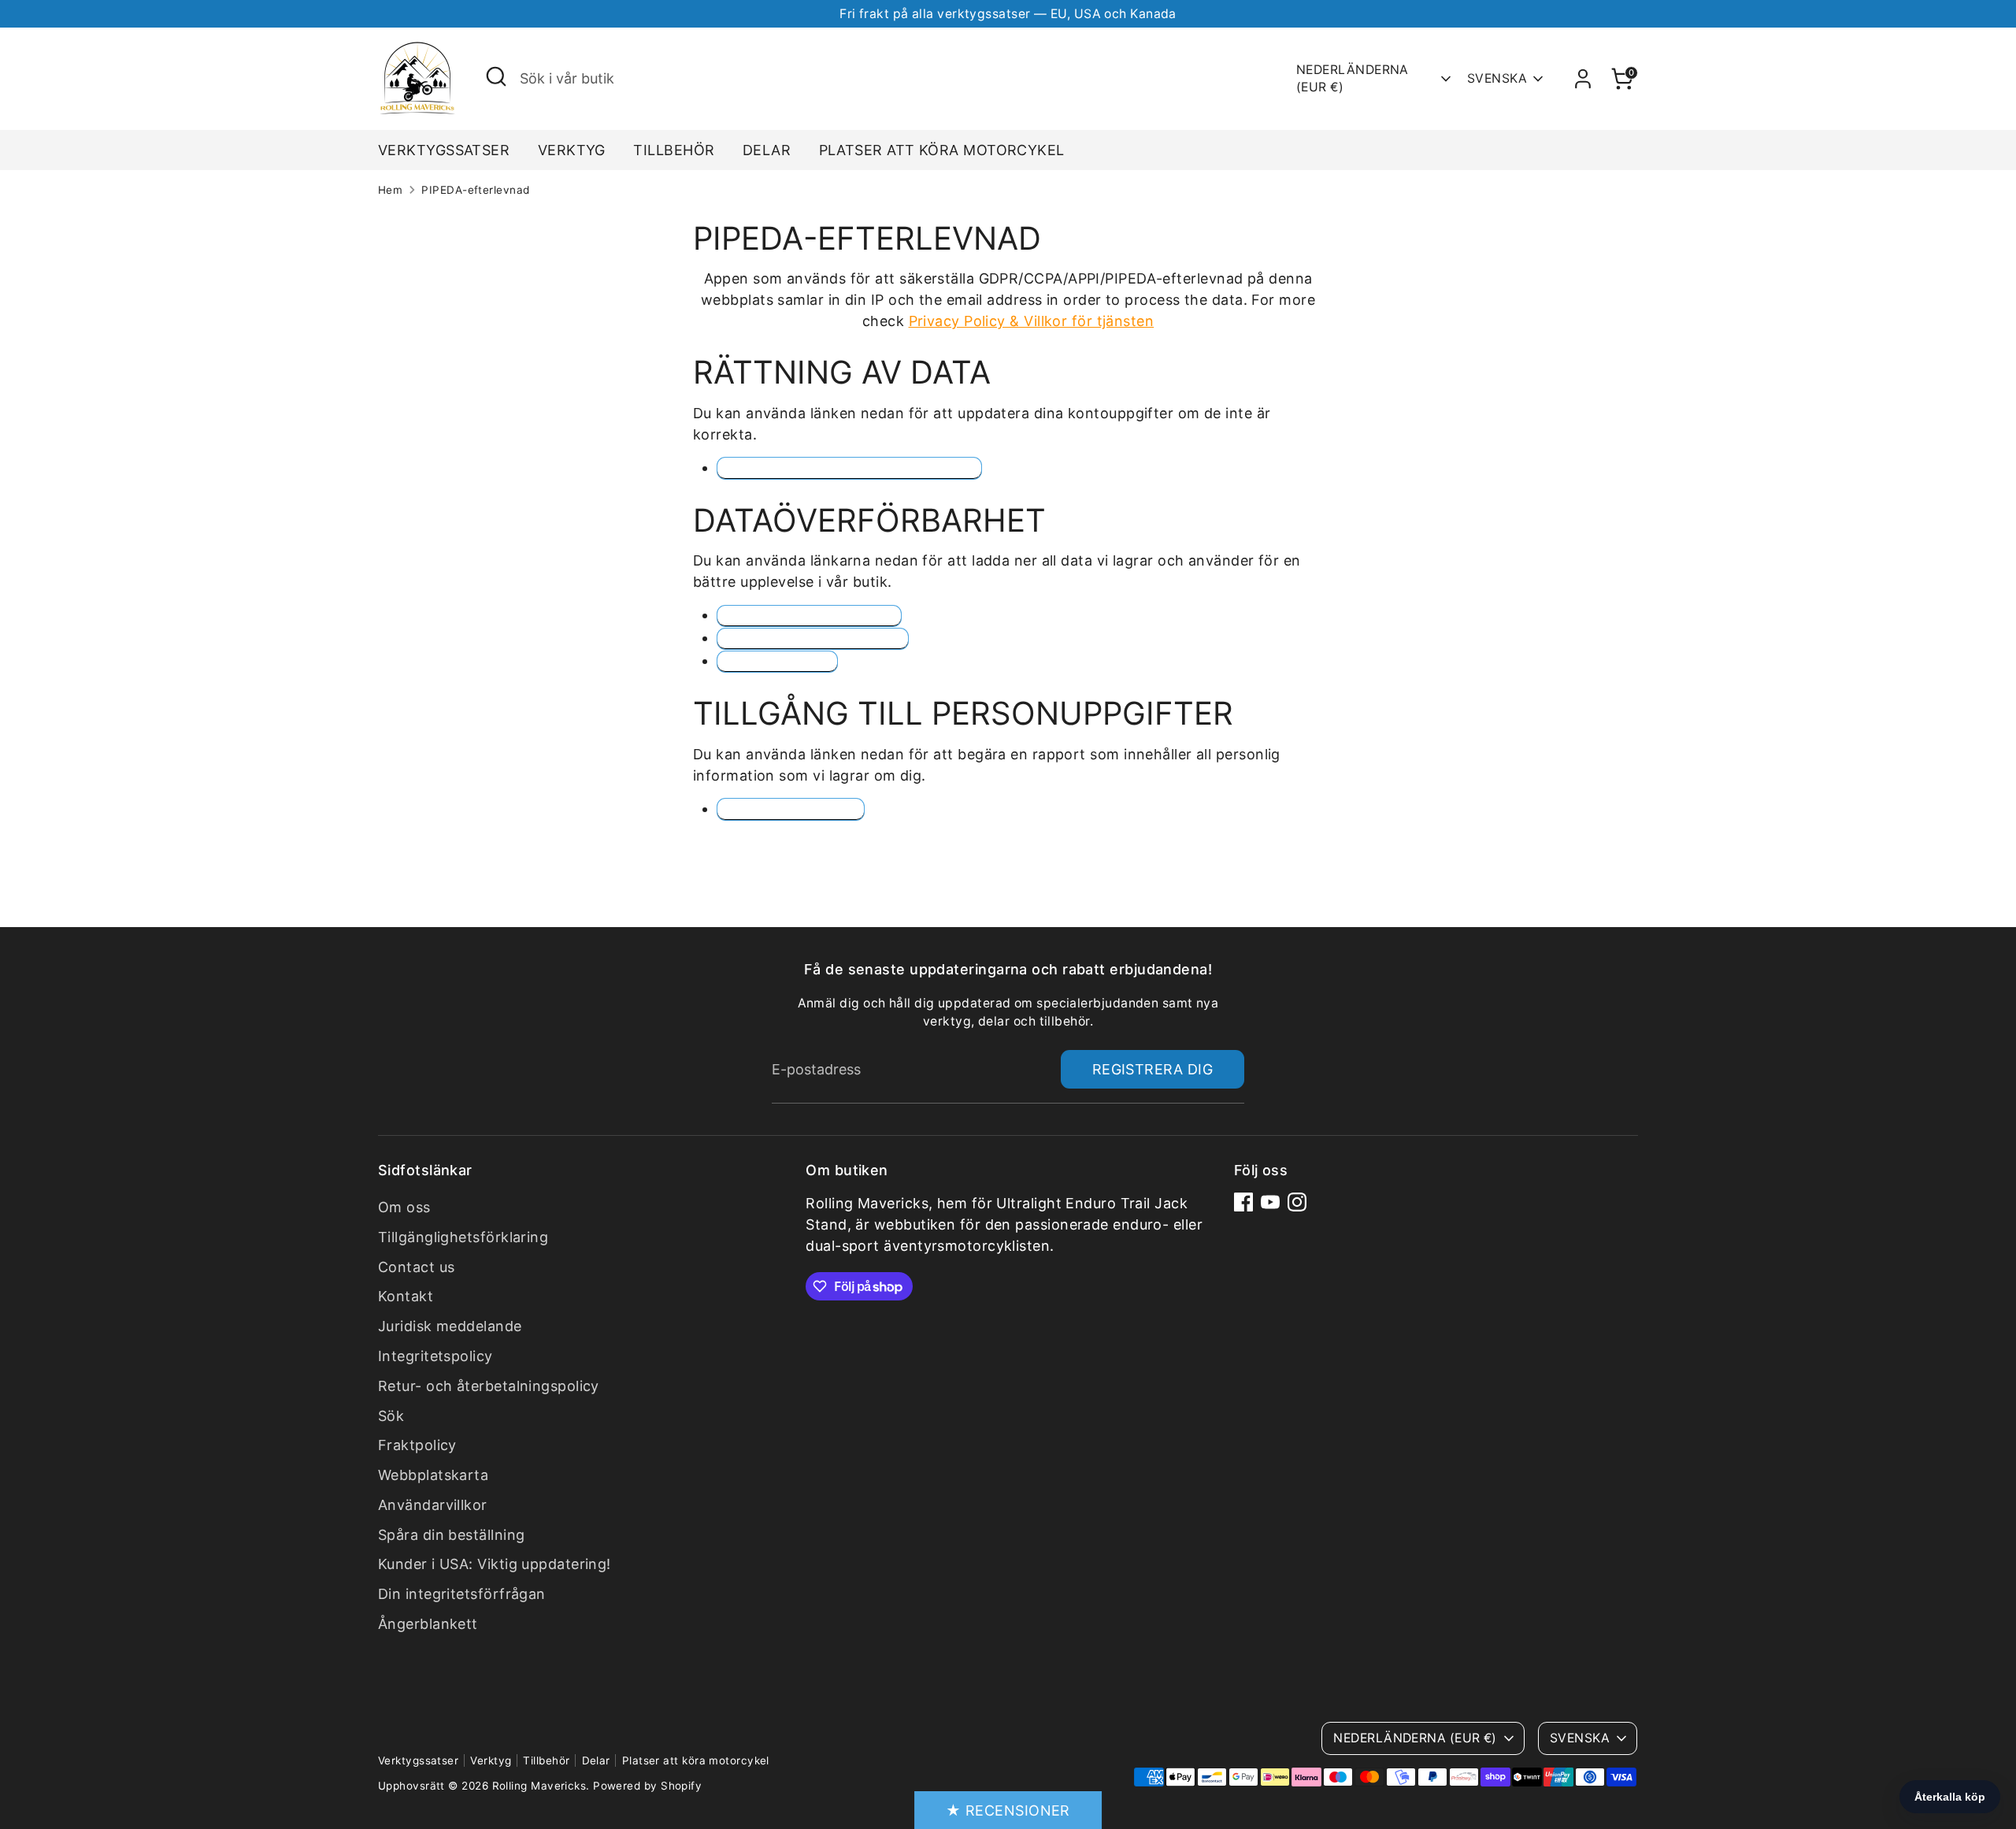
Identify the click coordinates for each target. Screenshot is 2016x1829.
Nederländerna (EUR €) (1353, 78)
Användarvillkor (433, 1505)
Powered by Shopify (647, 1786)
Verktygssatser (444, 150)
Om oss (404, 1207)
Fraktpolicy (417, 1445)
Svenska (1497, 78)
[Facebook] (1243, 1202)
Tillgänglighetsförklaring (463, 1237)
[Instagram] (1297, 1202)
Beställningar (777, 661)
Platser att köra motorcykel (942, 150)
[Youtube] (1270, 1202)
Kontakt (406, 1296)
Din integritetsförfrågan (462, 1594)
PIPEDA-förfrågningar (809, 616)
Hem (390, 190)
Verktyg (572, 150)
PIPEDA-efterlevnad (475, 190)
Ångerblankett (428, 1624)
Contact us (417, 1267)
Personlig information (813, 638)
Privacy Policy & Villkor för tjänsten (1032, 321)
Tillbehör (674, 150)
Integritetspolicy (435, 1356)
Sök (391, 1416)
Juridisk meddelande (450, 1326)
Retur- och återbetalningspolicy (489, 1386)
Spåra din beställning (451, 1535)
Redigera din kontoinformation (849, 467)
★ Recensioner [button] (1008, 1810)
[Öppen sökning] (496, 76)
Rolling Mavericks (539, 1786)
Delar (767, 150)
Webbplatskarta (433, 1475)
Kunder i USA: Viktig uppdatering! (495, 1564)
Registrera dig (1153, 1069)
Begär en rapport (791, 809)
